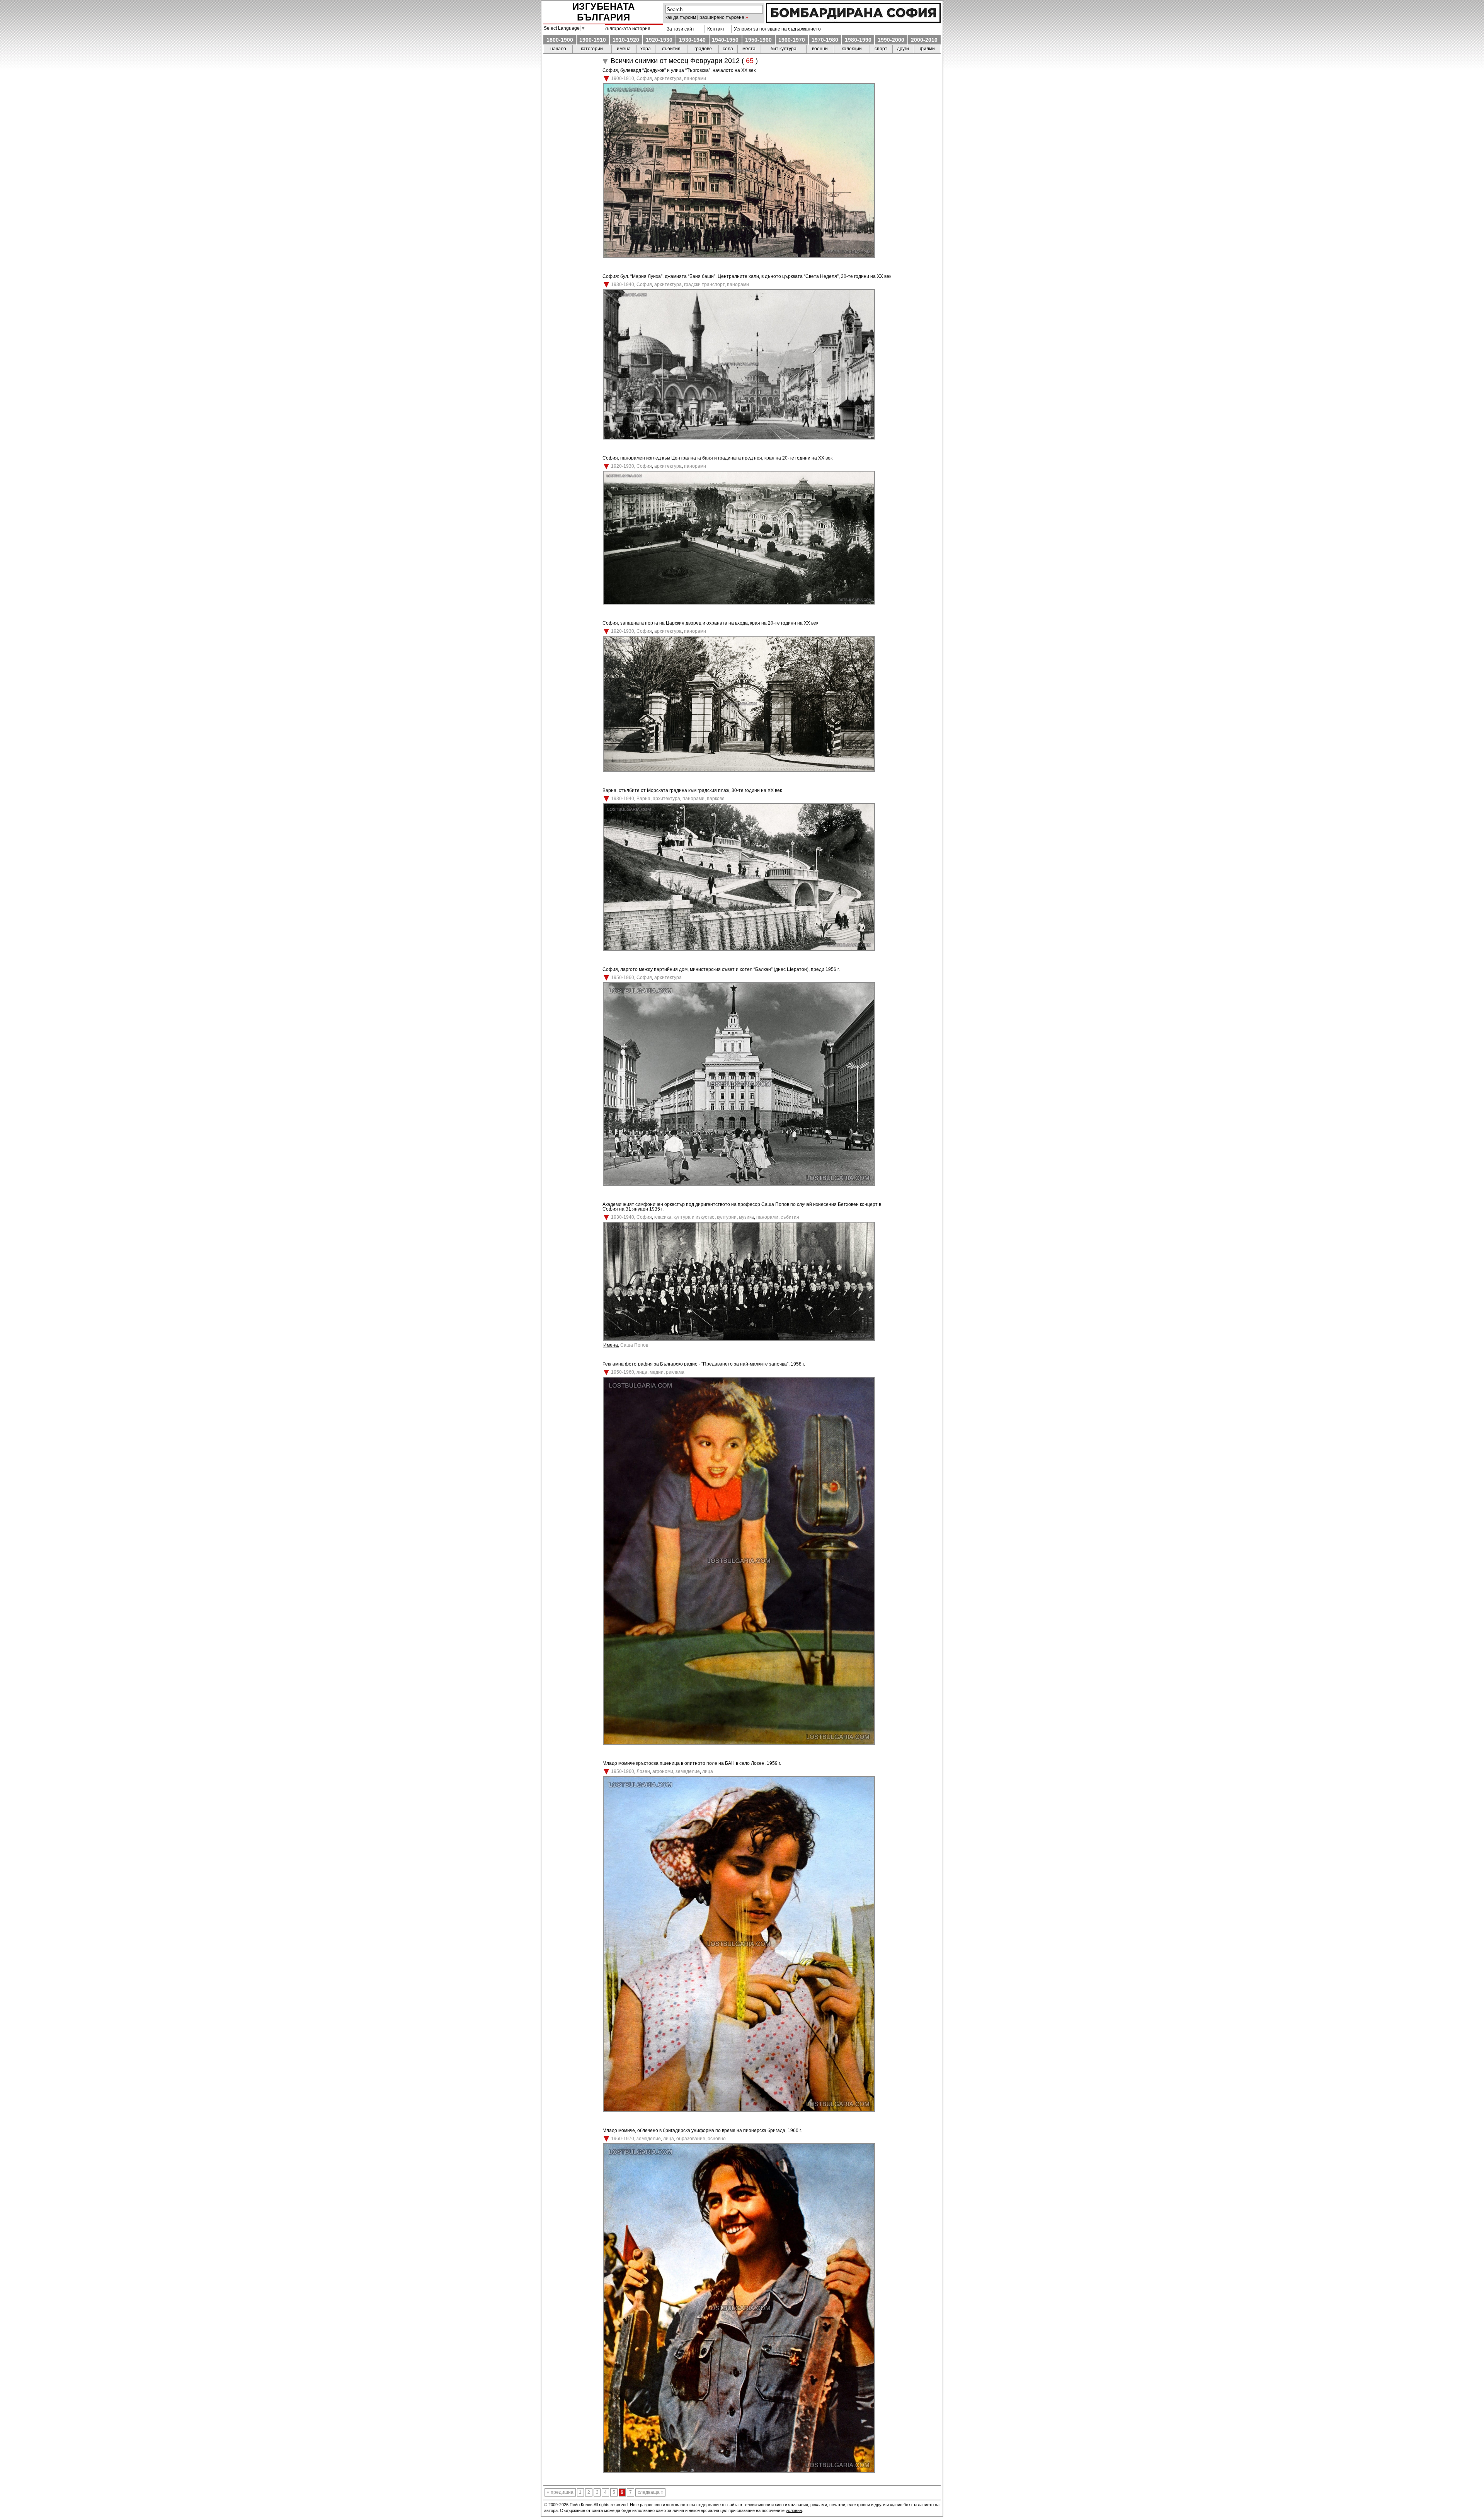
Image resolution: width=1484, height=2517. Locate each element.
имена (624, 49)
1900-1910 (593, 40)
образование (691, 2139)
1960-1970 (792, 40)
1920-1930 (659, 40)
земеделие (688, 1771)
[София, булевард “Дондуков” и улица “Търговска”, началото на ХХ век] (739, 256)
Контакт (715, 29)
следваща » (651, 2493)
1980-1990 (858, 40)
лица (642, 1372)
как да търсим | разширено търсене (705, 17)
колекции (852, 49)
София (644, 78)
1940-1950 (725, 40)
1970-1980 (825, 40)
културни (727, 1217)
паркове (716, 799)
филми (927, 49)
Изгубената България (604, 12)
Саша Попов (634, 1345)
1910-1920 (626, 40)
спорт (881, 49)
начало (558, 49)
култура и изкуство (694, 1217)
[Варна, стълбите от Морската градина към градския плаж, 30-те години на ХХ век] (739, 949)
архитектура (668, 78)
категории (592, 49)
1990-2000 (891, 40)
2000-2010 (924, 40)
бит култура (784, 49)
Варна (643, 799)
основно (717, 2139)
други (903, 49)
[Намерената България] (853, 21)
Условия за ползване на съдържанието (776, 29)
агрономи (663, 1771)
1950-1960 (758, 40)
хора (646, 49)
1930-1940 (692, 40)
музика (746, 1217)
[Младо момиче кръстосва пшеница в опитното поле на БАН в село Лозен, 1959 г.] (739, 2110)
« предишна (560, 2493)
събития (671, 49)
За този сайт (679, 29)
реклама (675, 1372)
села (728, 49)
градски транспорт (704, 284)
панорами (695, 78)
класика (663, 1217)
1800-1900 (560, 40)
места (749, 49)
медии (657, 1372)
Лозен (643, 1771)
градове (703, 49)
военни (820, 49)
